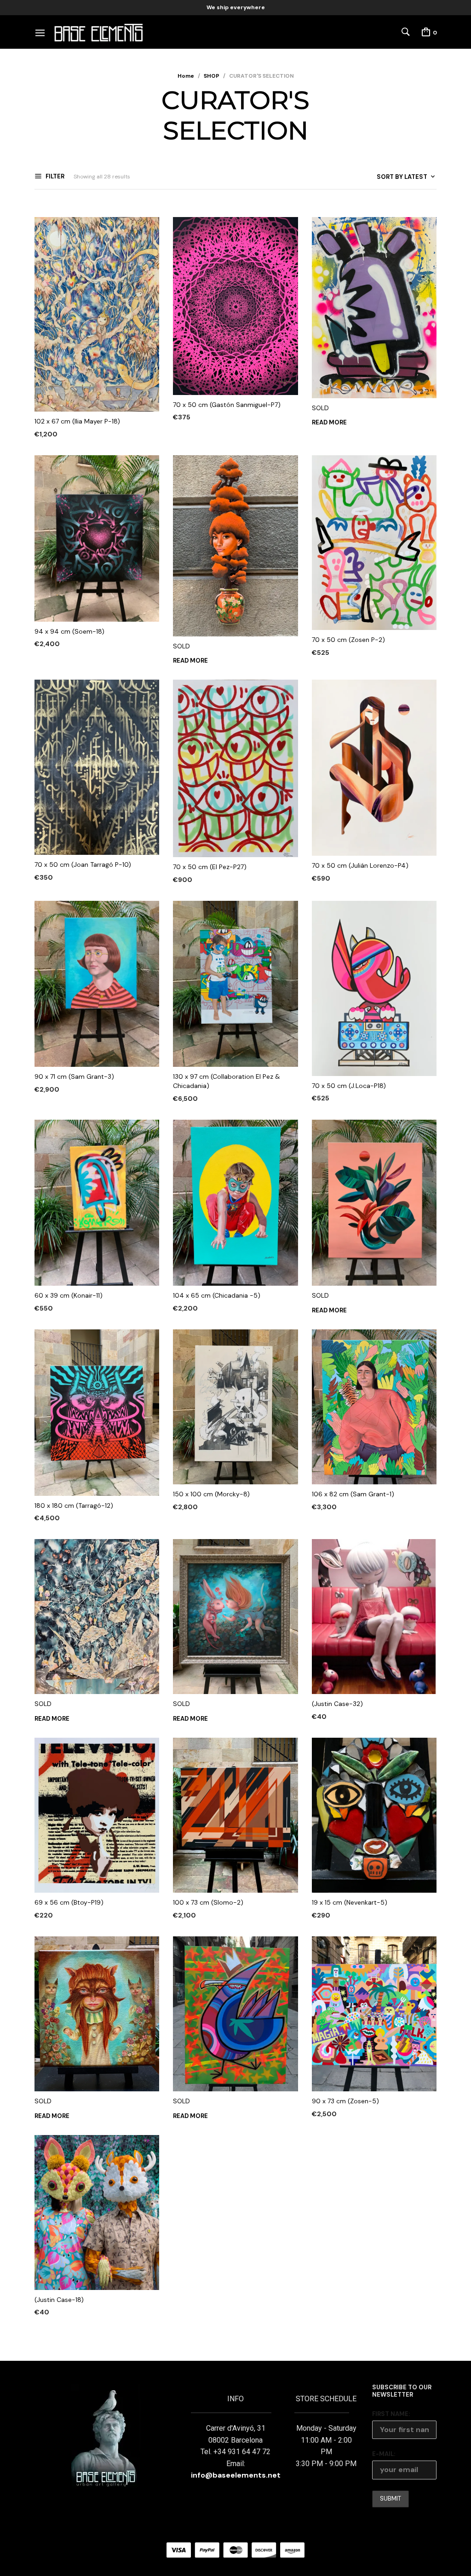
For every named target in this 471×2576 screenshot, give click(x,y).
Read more (329, 422)
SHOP (212, 76)
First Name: (391, 2414)
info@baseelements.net (236, 2475)
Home (186, 76)
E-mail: (384, 2454)
